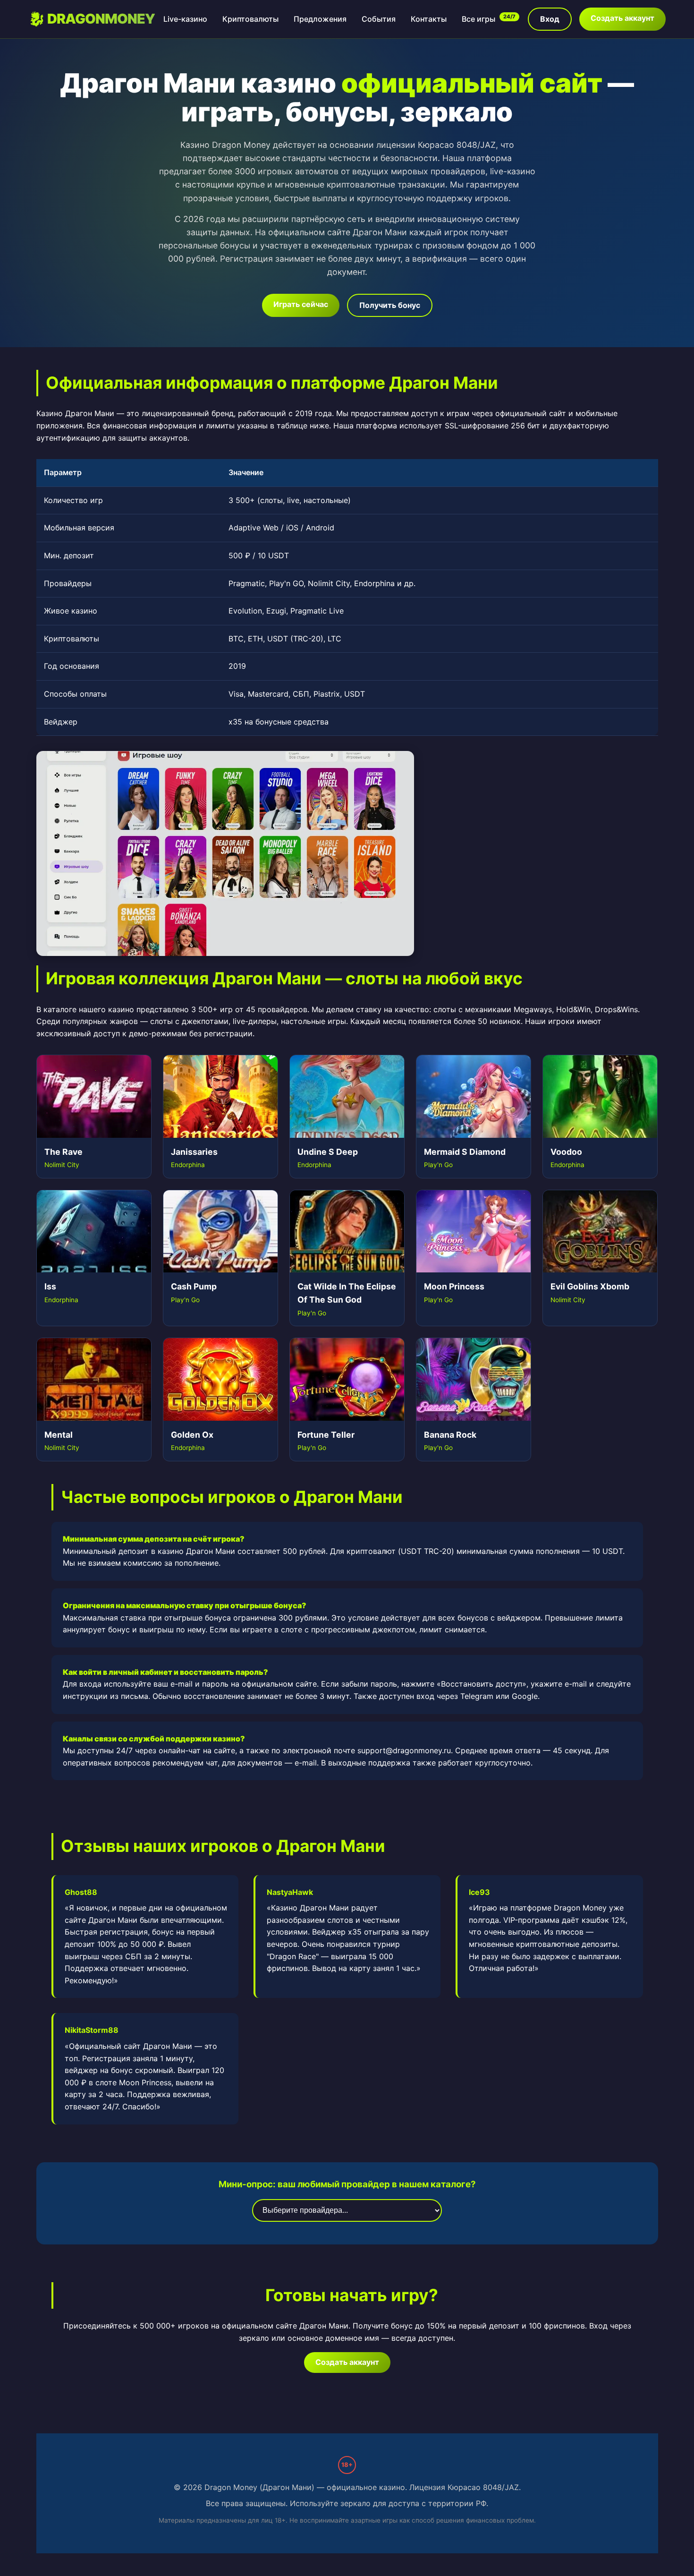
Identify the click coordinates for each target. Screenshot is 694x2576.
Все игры (489, 19)
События (379, 19)
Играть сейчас (301, 304)
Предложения (320, 19)
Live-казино (185, 19)
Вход (550, 19)
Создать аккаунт (622, 18)
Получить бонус (390, 305)
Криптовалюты (250, 19)
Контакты (429, 19)
